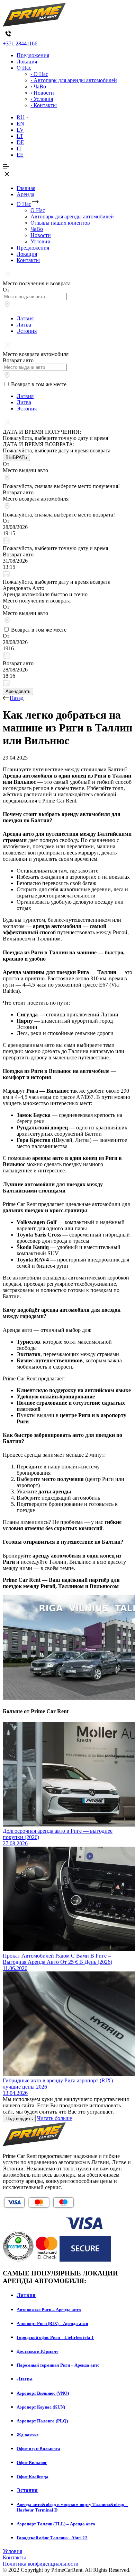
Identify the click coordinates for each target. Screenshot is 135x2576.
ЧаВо (37, 229)
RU (21, 117)
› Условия (42, 99)
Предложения (33, 55)
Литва (24, 325)
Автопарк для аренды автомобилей (72, 216)
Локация (27, 62)
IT (19, 149)
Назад (17, 698)
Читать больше (55, 2118)
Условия (40, 241)
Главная (26, 188)
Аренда (25, 194)
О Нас (24, 68)
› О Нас (39, 74)
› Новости (42, 93)
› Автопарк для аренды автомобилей (74, 80)
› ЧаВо (38, 86)
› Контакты (44, 105)
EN (20, 124)
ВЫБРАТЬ (16, 457)
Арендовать (18, 691)
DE (20, 142)
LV (20, 130)
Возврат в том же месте (39, 384)
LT (20, 136)
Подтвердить (19, 2119)
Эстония (27, 331)
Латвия (25, 318)
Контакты (28, 260)
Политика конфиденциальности (41, 2564)
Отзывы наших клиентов (60, 223)
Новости (41, 235)
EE (20, 155)
